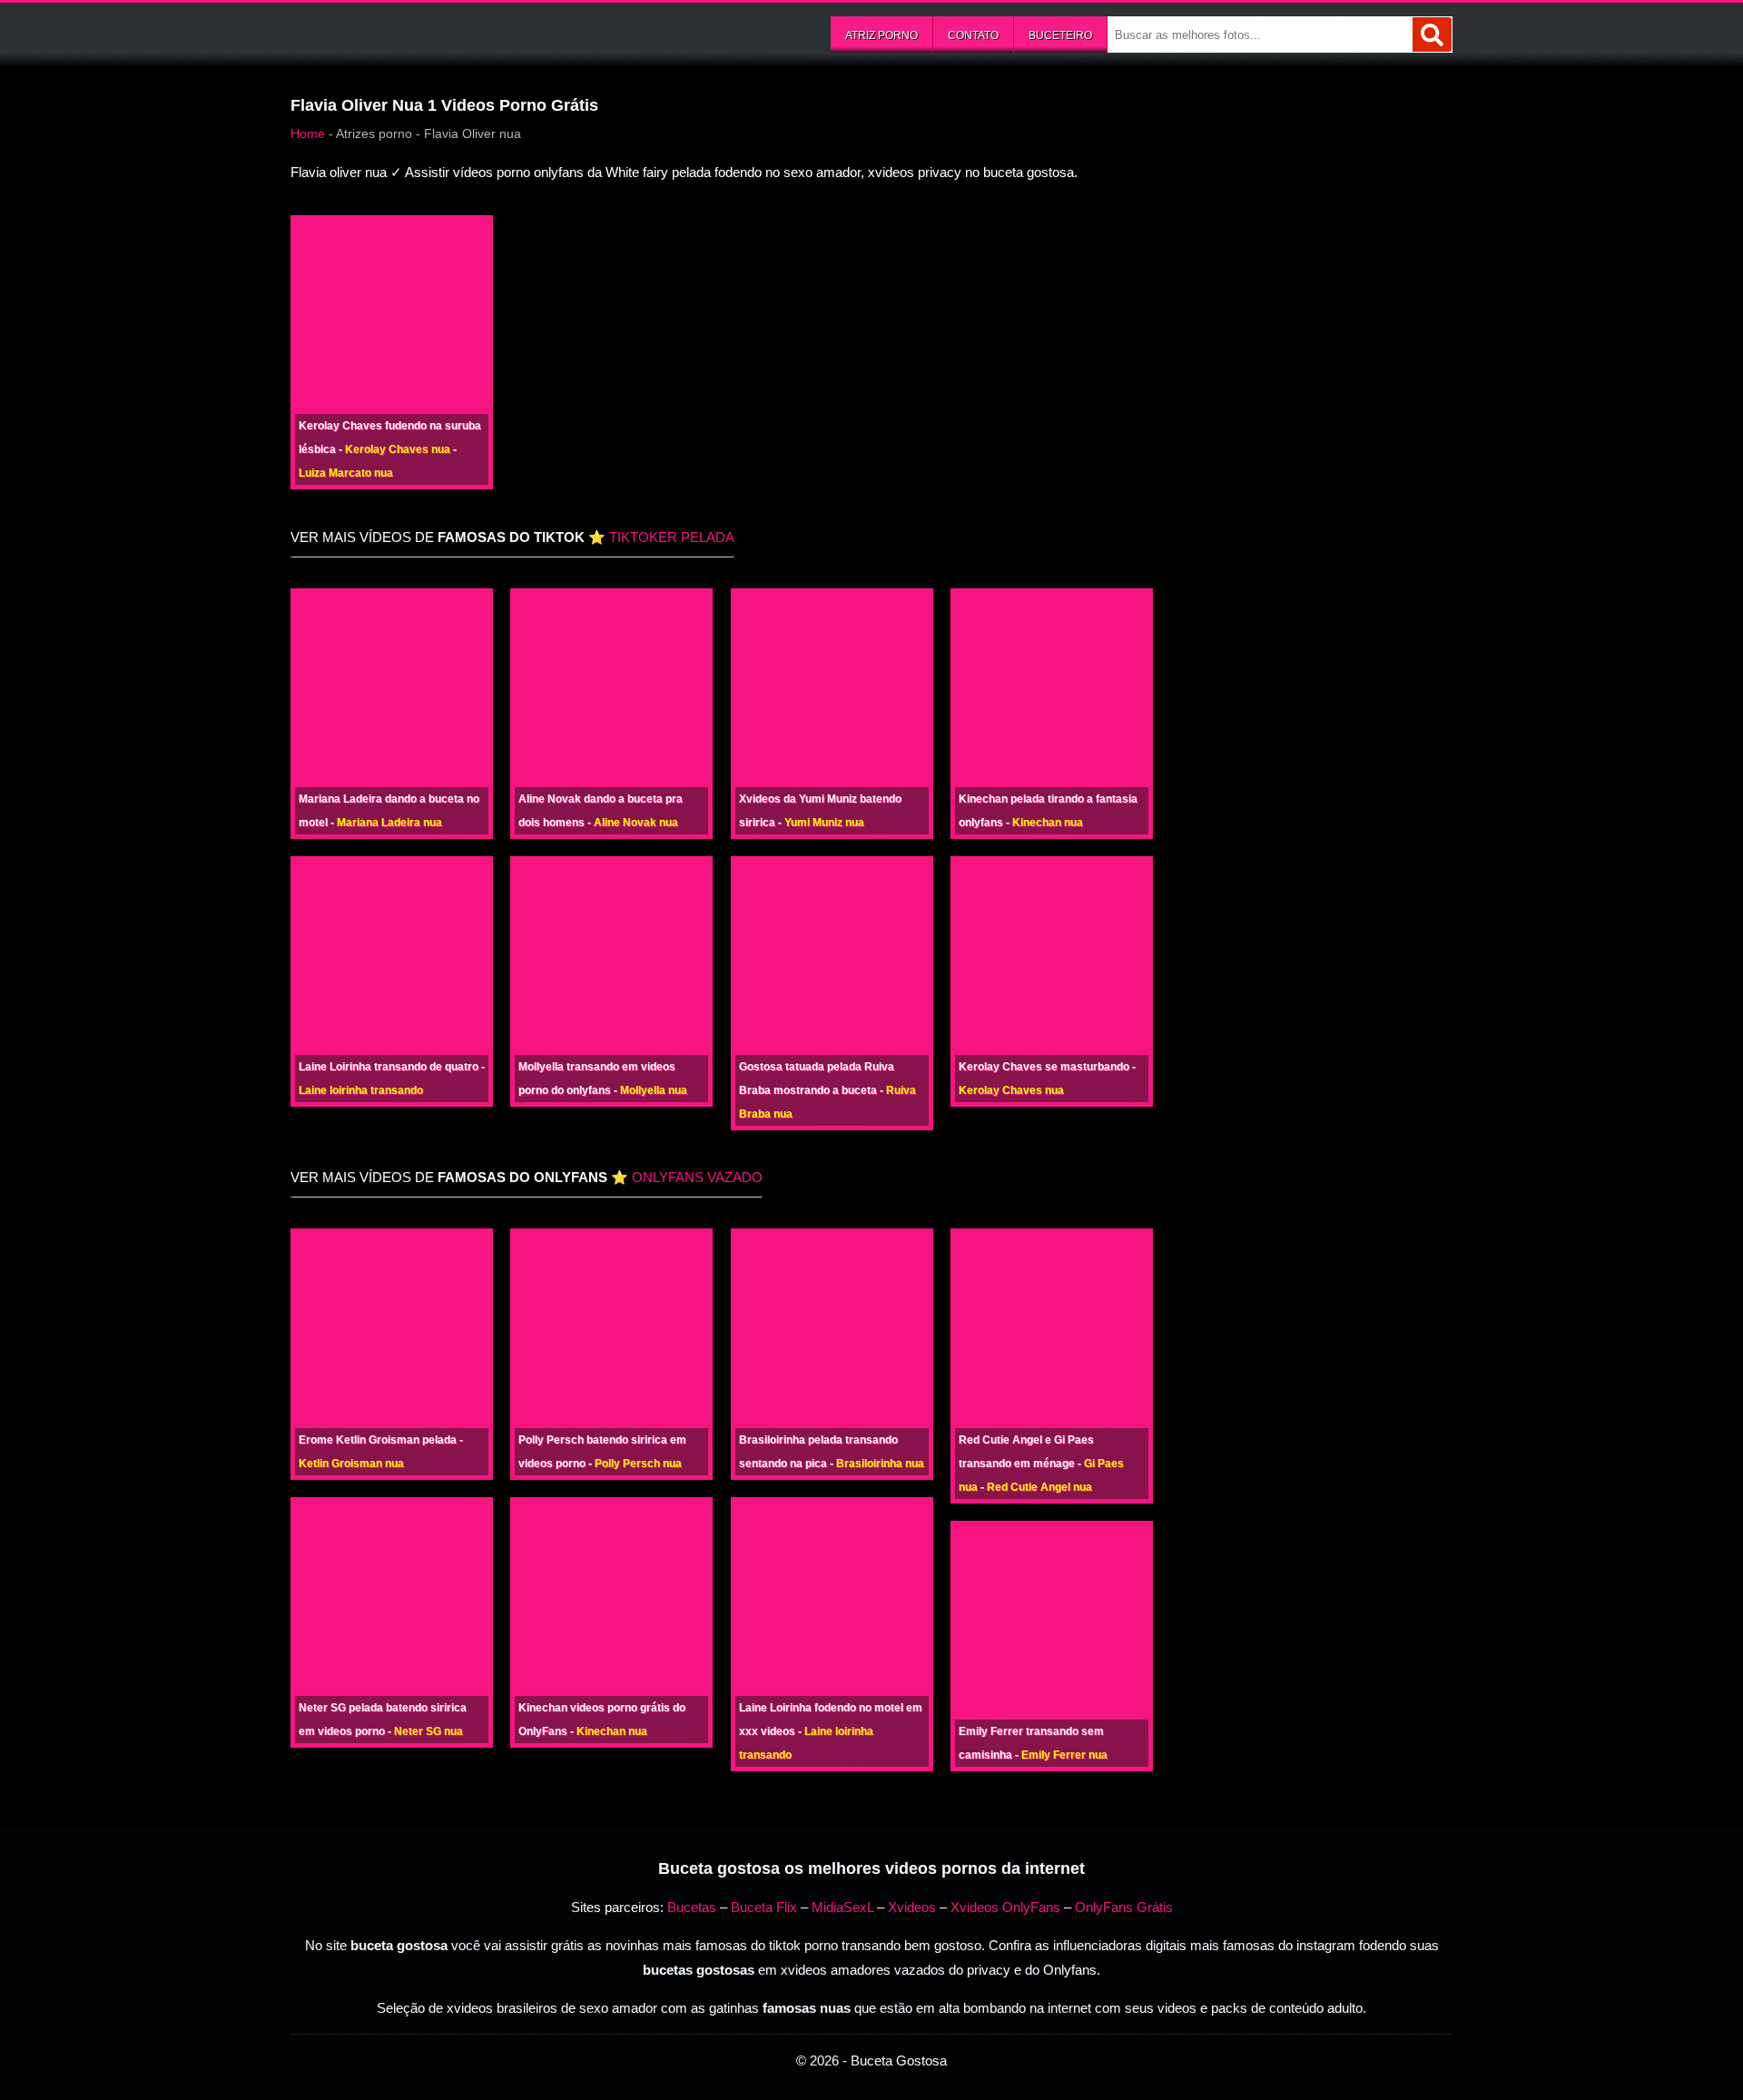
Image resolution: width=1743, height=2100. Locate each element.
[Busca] (1432, 35)
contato (973, 35)
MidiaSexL (842, 1907)
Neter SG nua (428, 1731)
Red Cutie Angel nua (1039, 1487)
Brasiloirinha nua (880, 1464)
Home (308, 133)
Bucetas (692, 1907)
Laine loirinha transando (361, 1090)
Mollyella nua (654, 1090)
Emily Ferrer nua (1064, 1755)
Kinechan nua (1048, 823)
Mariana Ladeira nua (389, 823)
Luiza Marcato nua (346, 473)
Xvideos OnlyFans (1005, 1907)
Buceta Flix (764, 1907)
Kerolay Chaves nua (398, 449)
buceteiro (1060, 35)
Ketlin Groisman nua (351, 1464)
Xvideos (912, 1907)
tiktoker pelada (672, 537)
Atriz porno (881, 35)
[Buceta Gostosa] (427, 33)
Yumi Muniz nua (824, 823)
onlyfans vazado (697, 1177)
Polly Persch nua (638, 1464)
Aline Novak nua (636, 823)
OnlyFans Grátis (1124, 1907)
